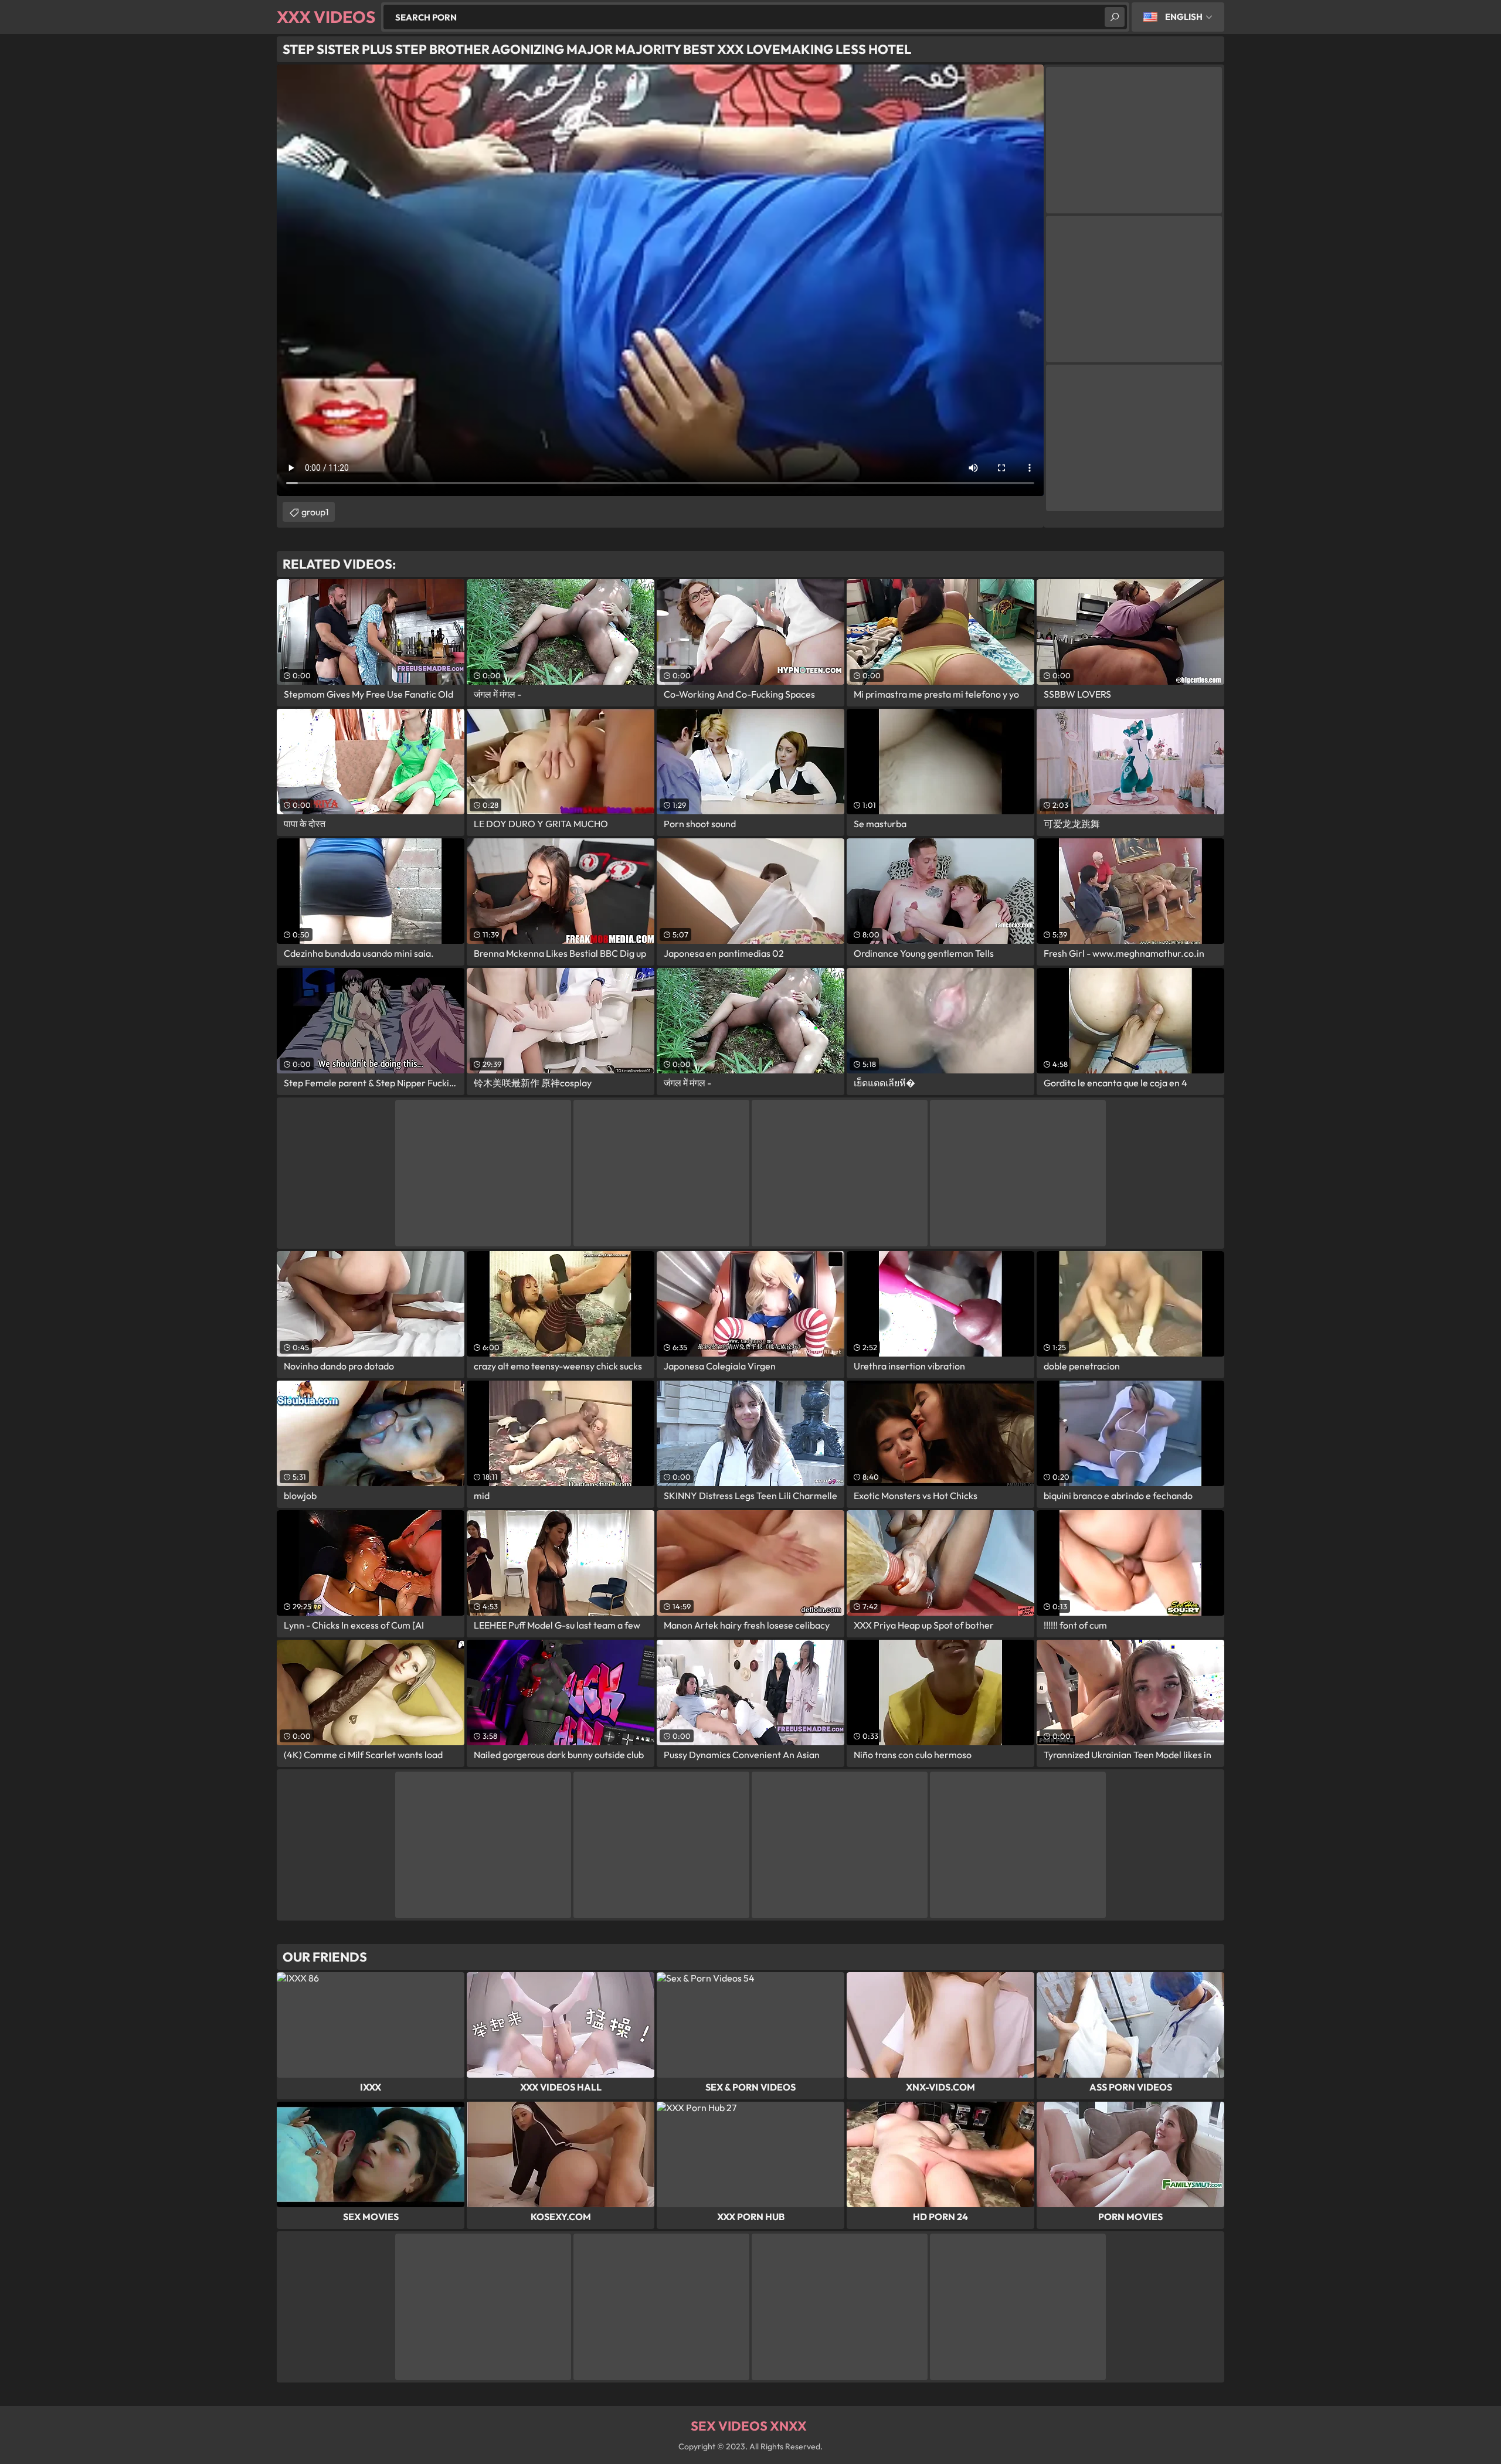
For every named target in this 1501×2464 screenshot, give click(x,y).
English (1184, 17)
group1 (315, 512)
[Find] (1115, 17)
